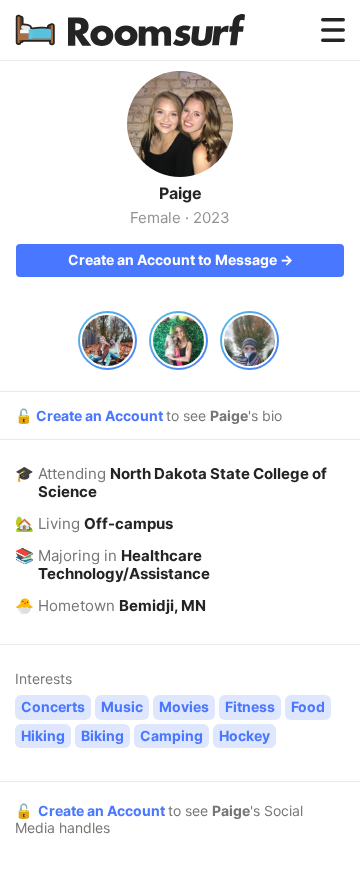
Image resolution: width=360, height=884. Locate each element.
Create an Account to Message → (180, 259)
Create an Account (101, 415)
